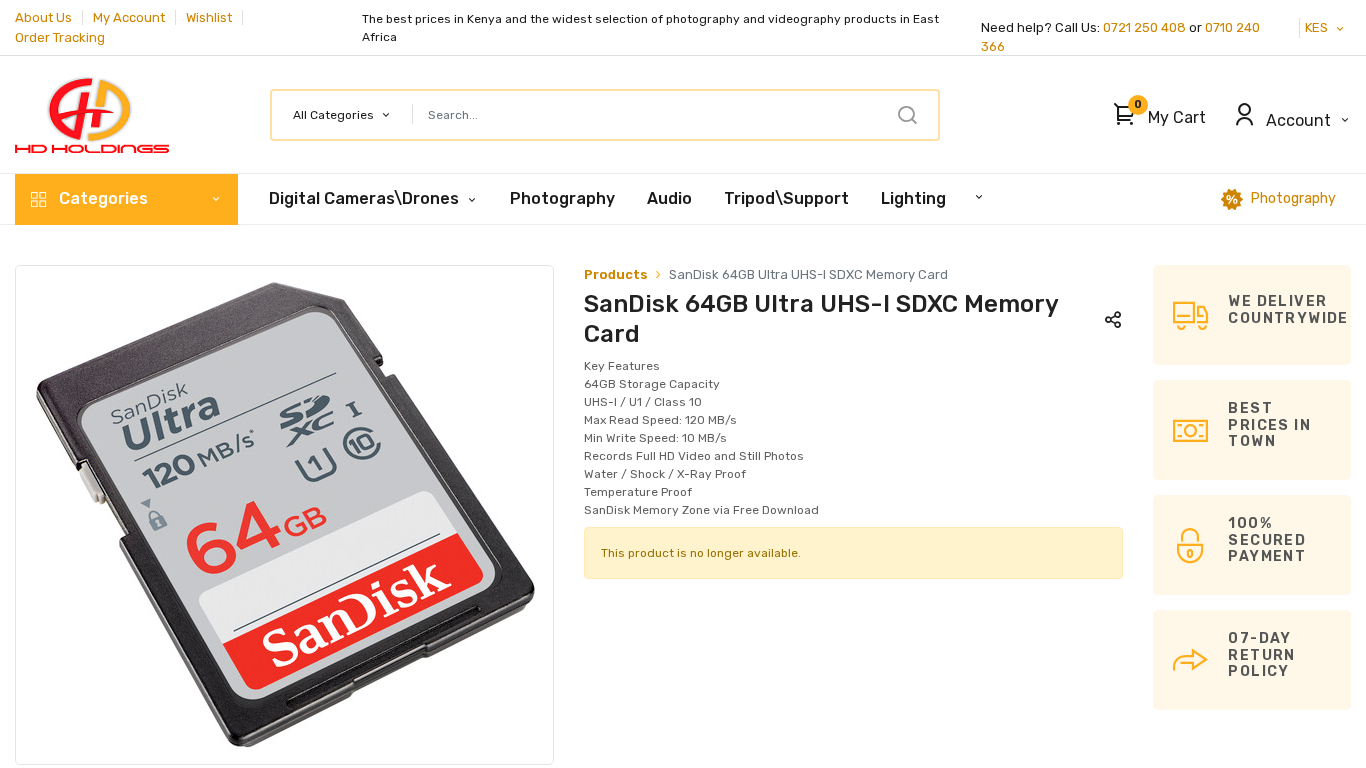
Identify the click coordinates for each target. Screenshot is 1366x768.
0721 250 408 (1144, 27)
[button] (1154, 115)
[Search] (907, 115)
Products (616, 274)
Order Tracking (60, 37)
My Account (129, 17)
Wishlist (209, 17)
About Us (43, 17)
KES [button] (1318, 27)
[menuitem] (562, 199)
